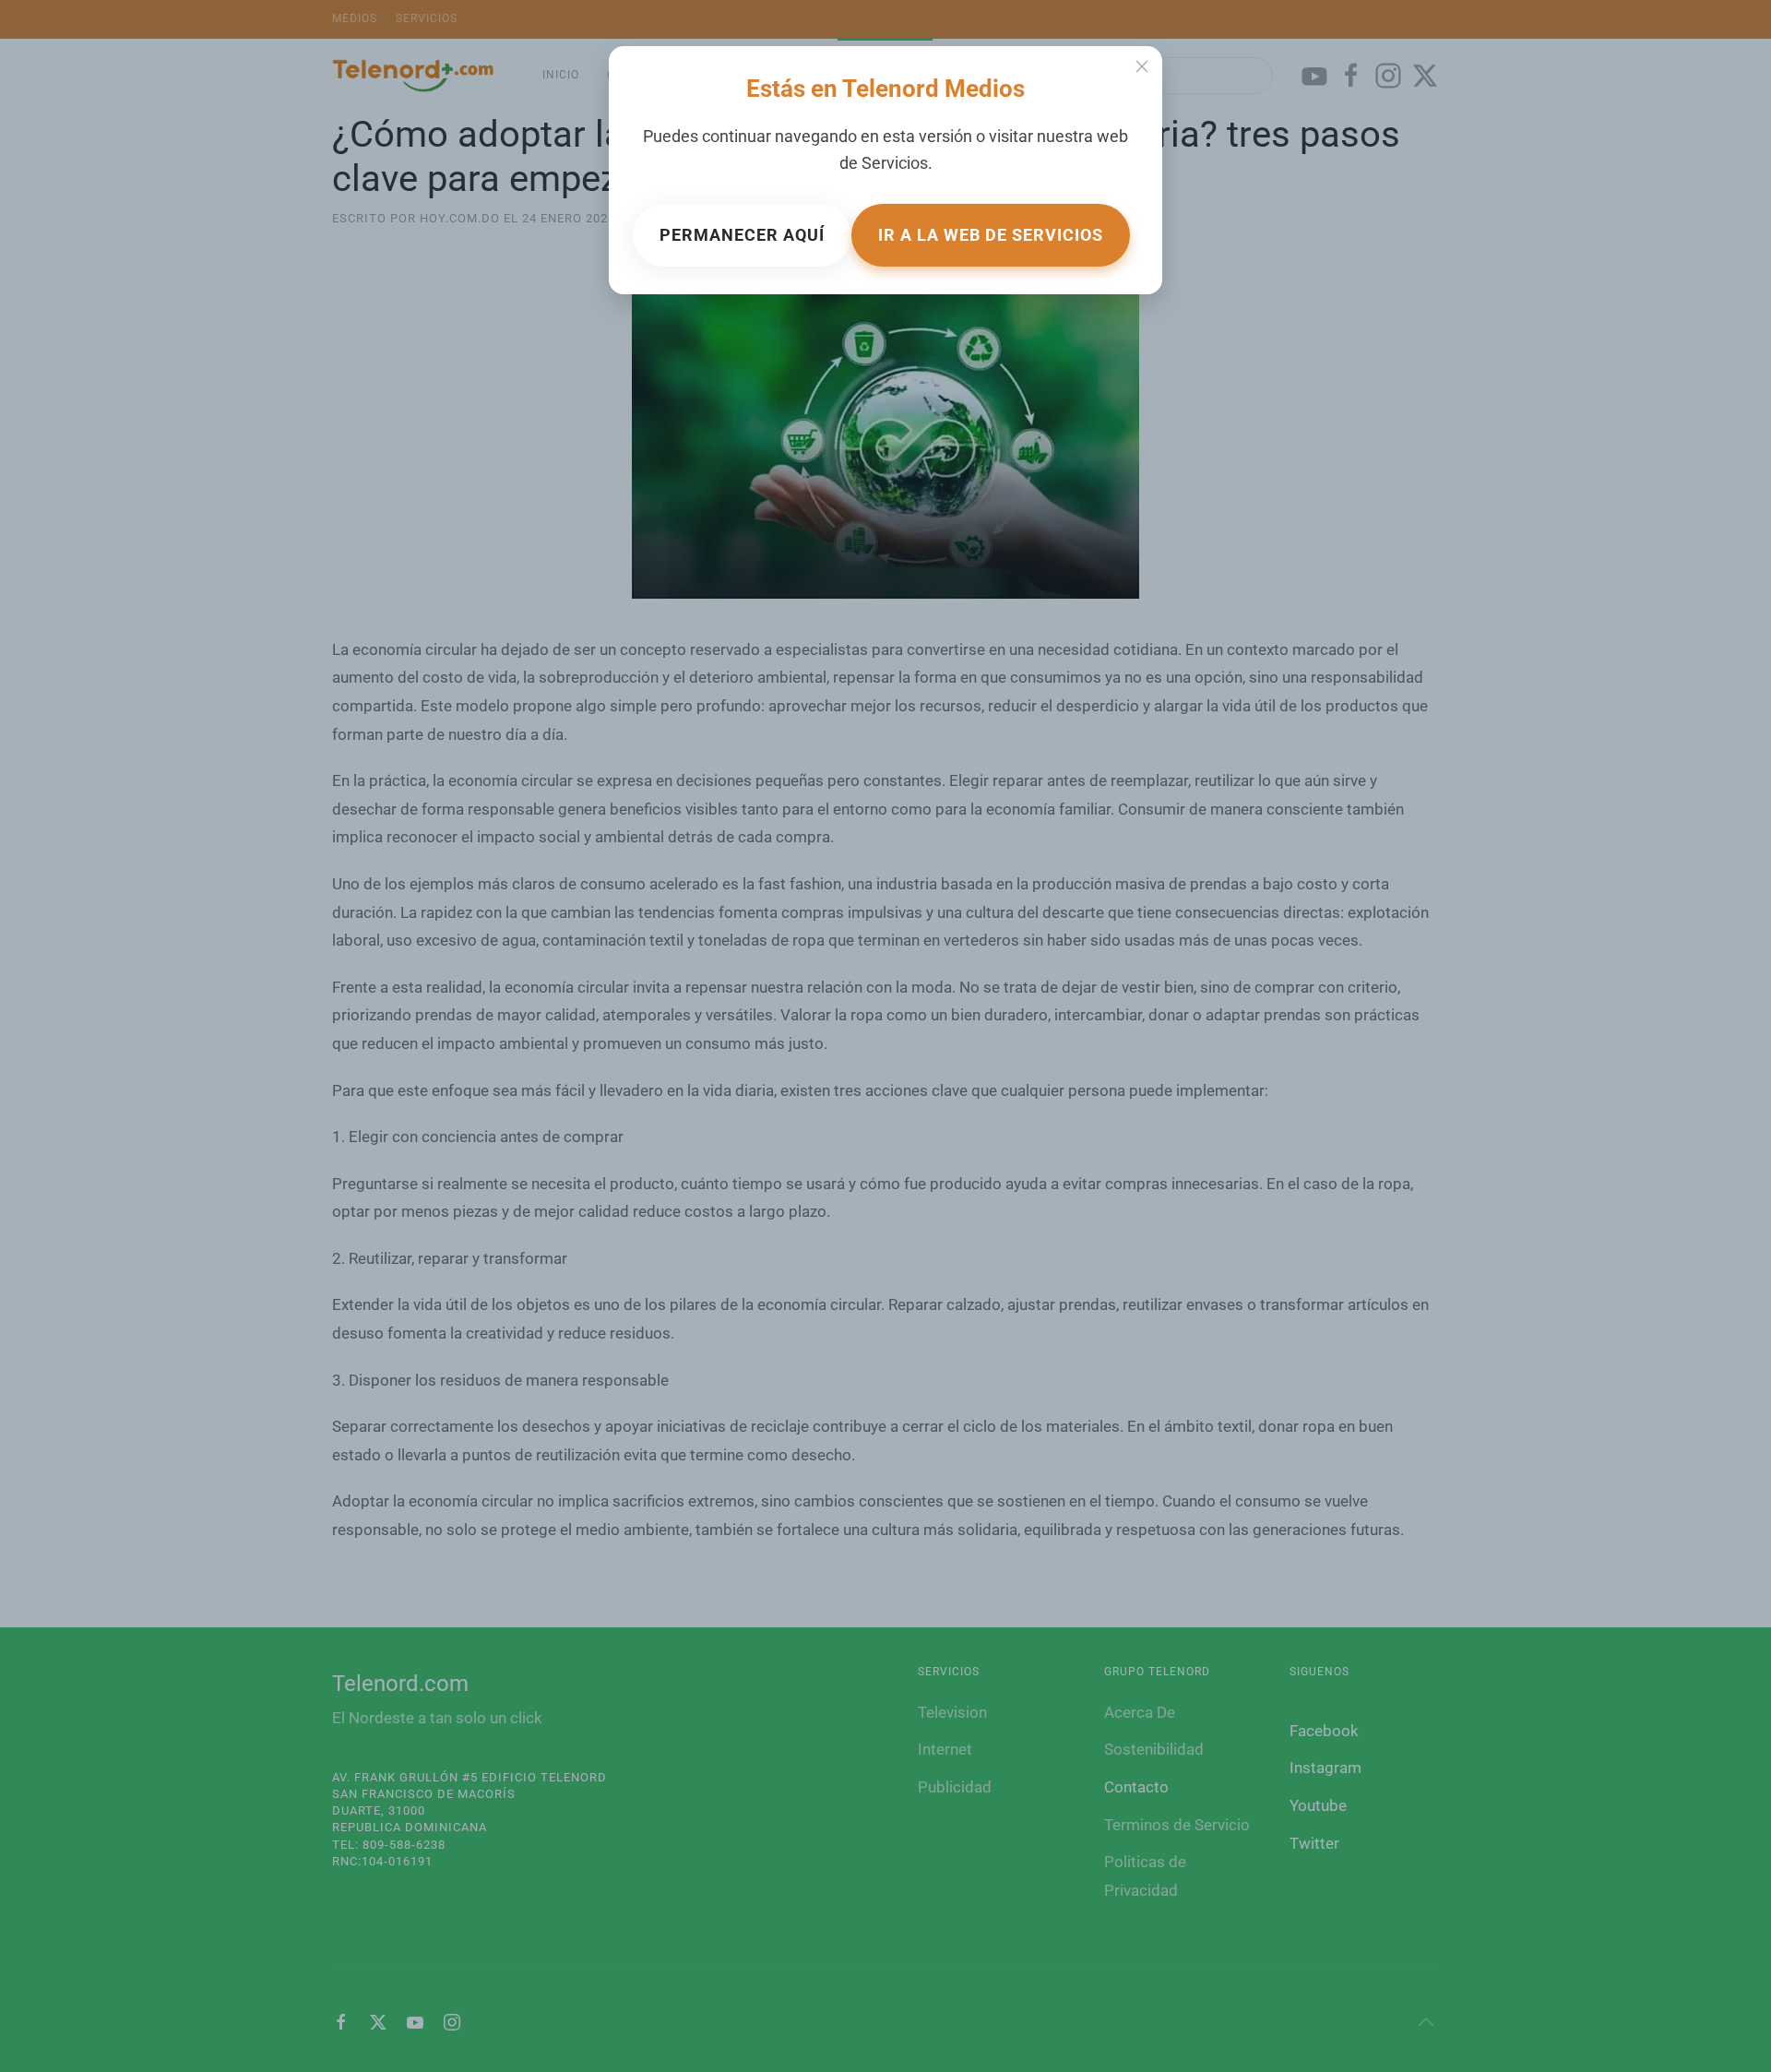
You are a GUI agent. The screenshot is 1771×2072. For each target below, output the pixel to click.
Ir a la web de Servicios (991, 235)
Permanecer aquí (742, 235)
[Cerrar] (1142, 66)
